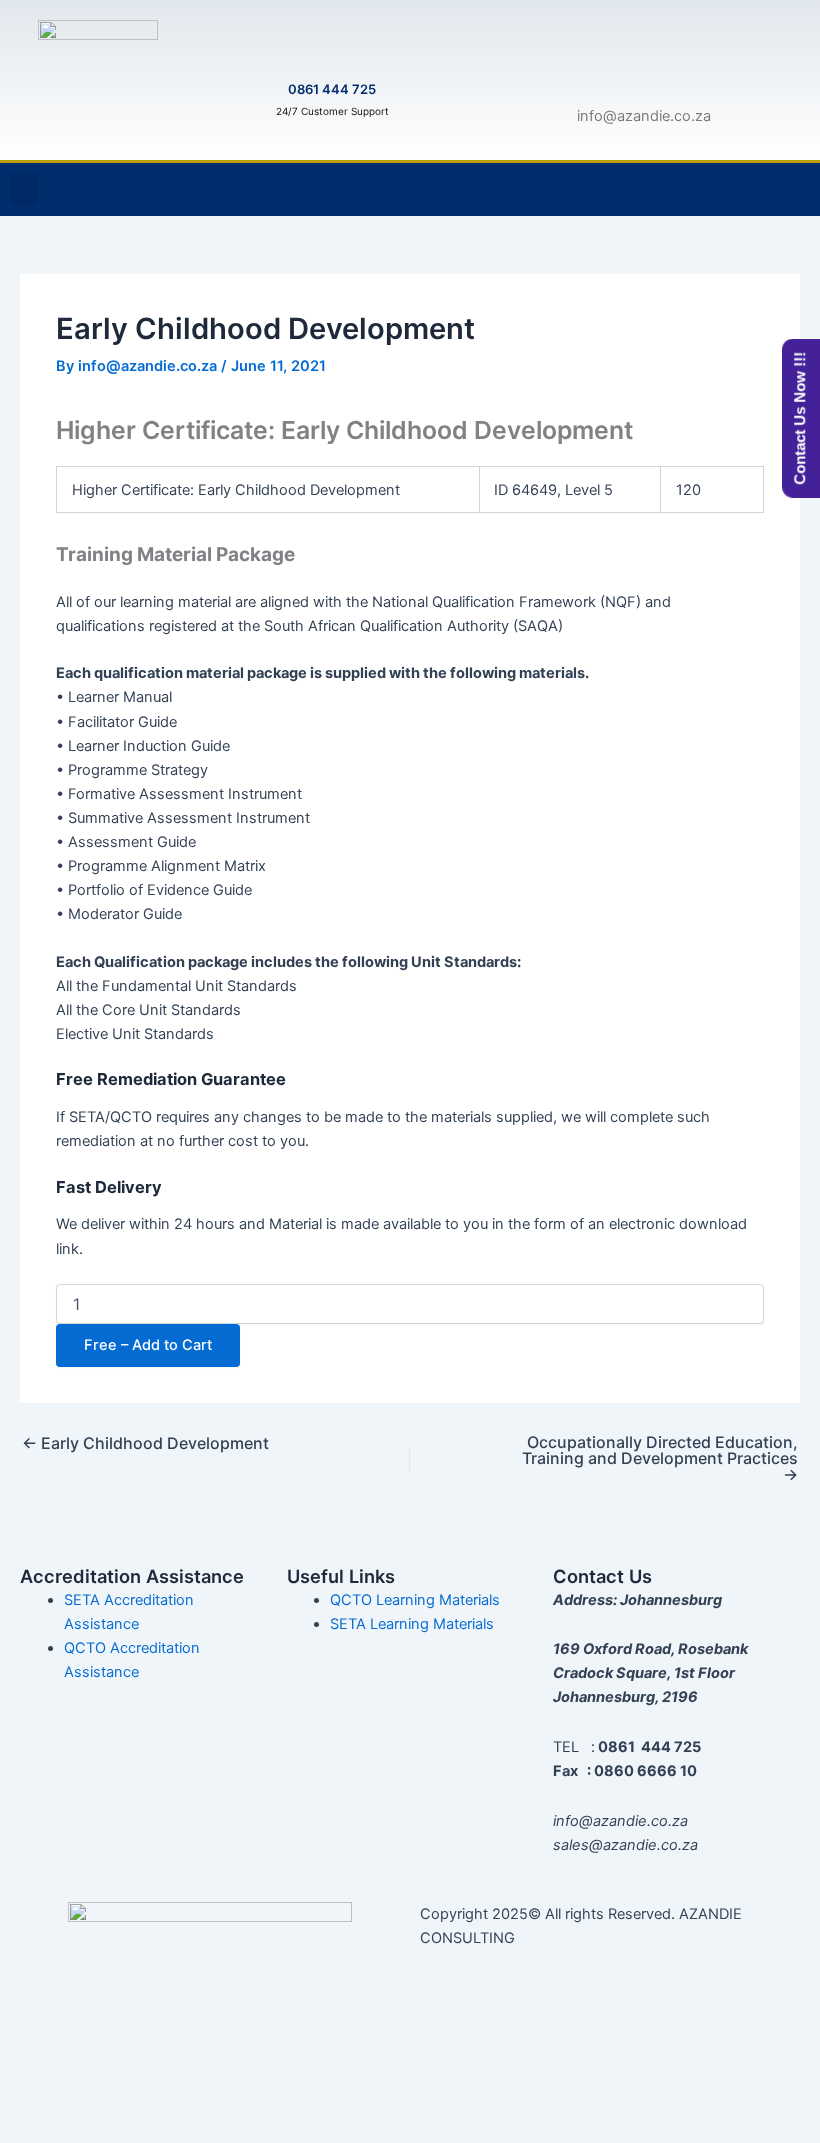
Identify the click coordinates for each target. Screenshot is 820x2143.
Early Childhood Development (145, 1443)
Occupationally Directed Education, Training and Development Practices (660, 1458)
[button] (24, 189)
